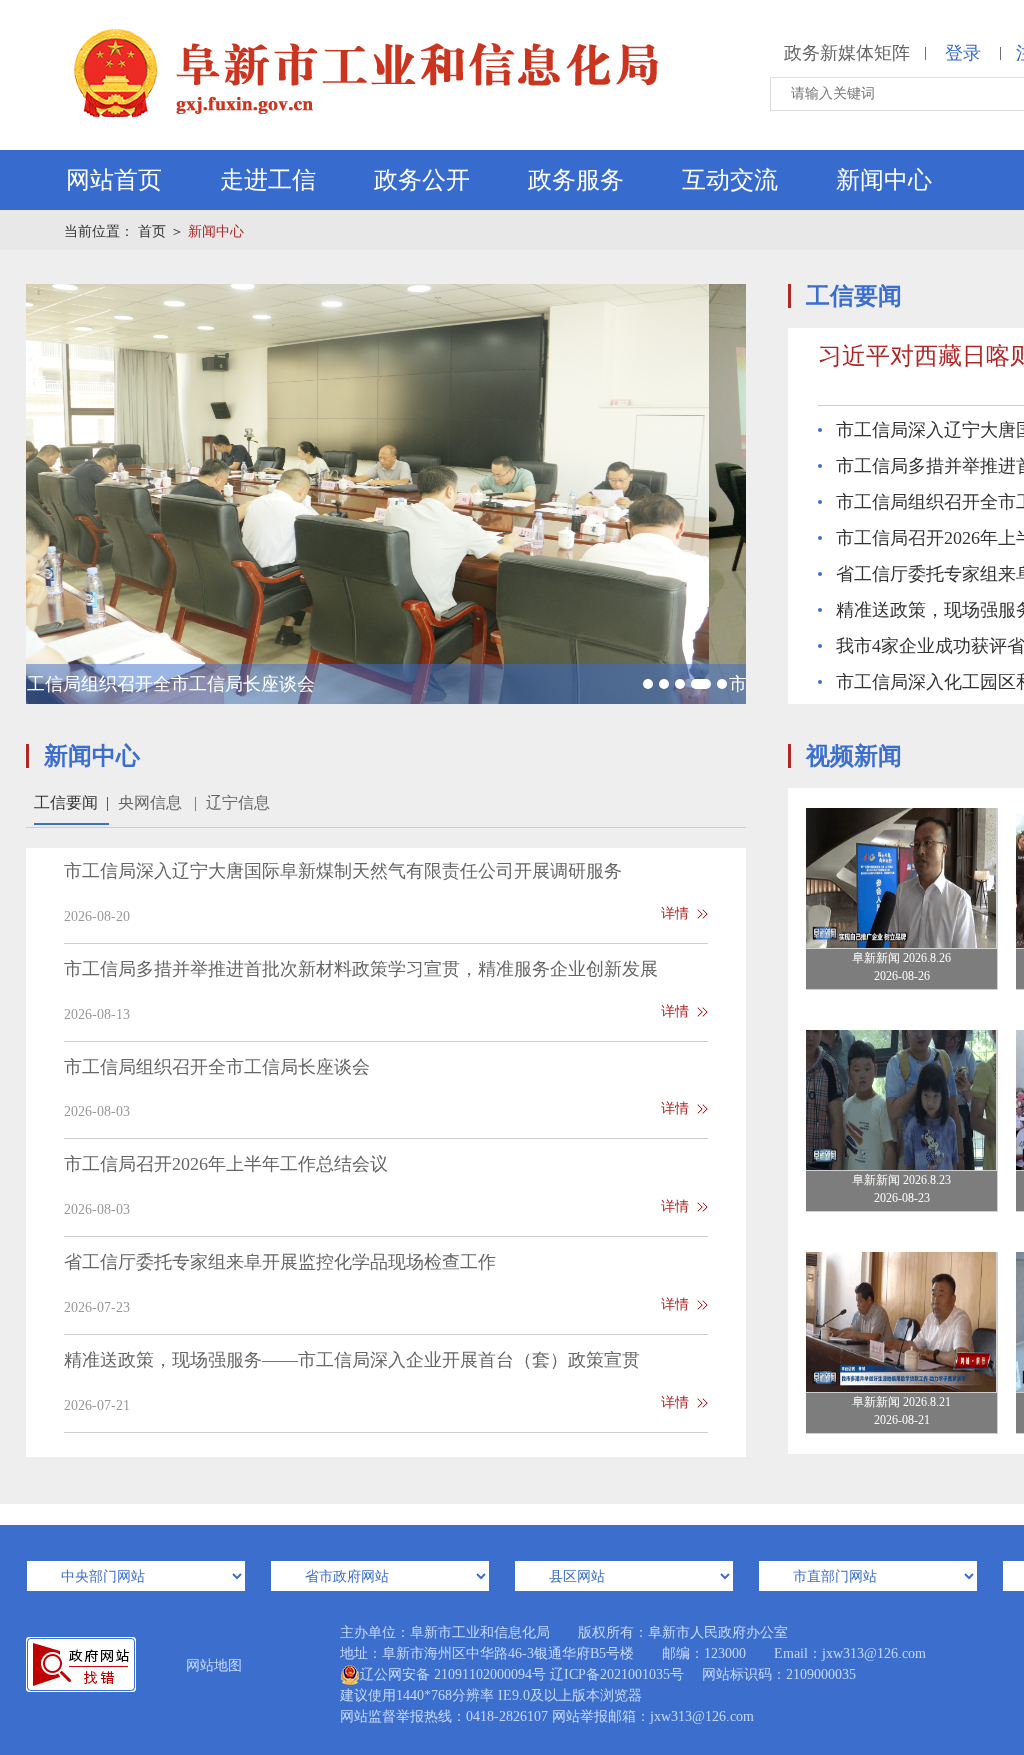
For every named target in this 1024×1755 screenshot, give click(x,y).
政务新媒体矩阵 (847, 53)
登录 (963, 53)
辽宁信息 (238, 802)
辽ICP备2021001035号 (617, 1674)
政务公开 (422, 180)
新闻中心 (884, 180)
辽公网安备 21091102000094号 (453, 1674)
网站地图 (214, 1665)
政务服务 (576, 180)
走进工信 (268, 180)
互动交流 (730, 180)
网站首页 (114, 180)
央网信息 (157, 802)
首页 (152, 231)
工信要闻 (71, 802)
